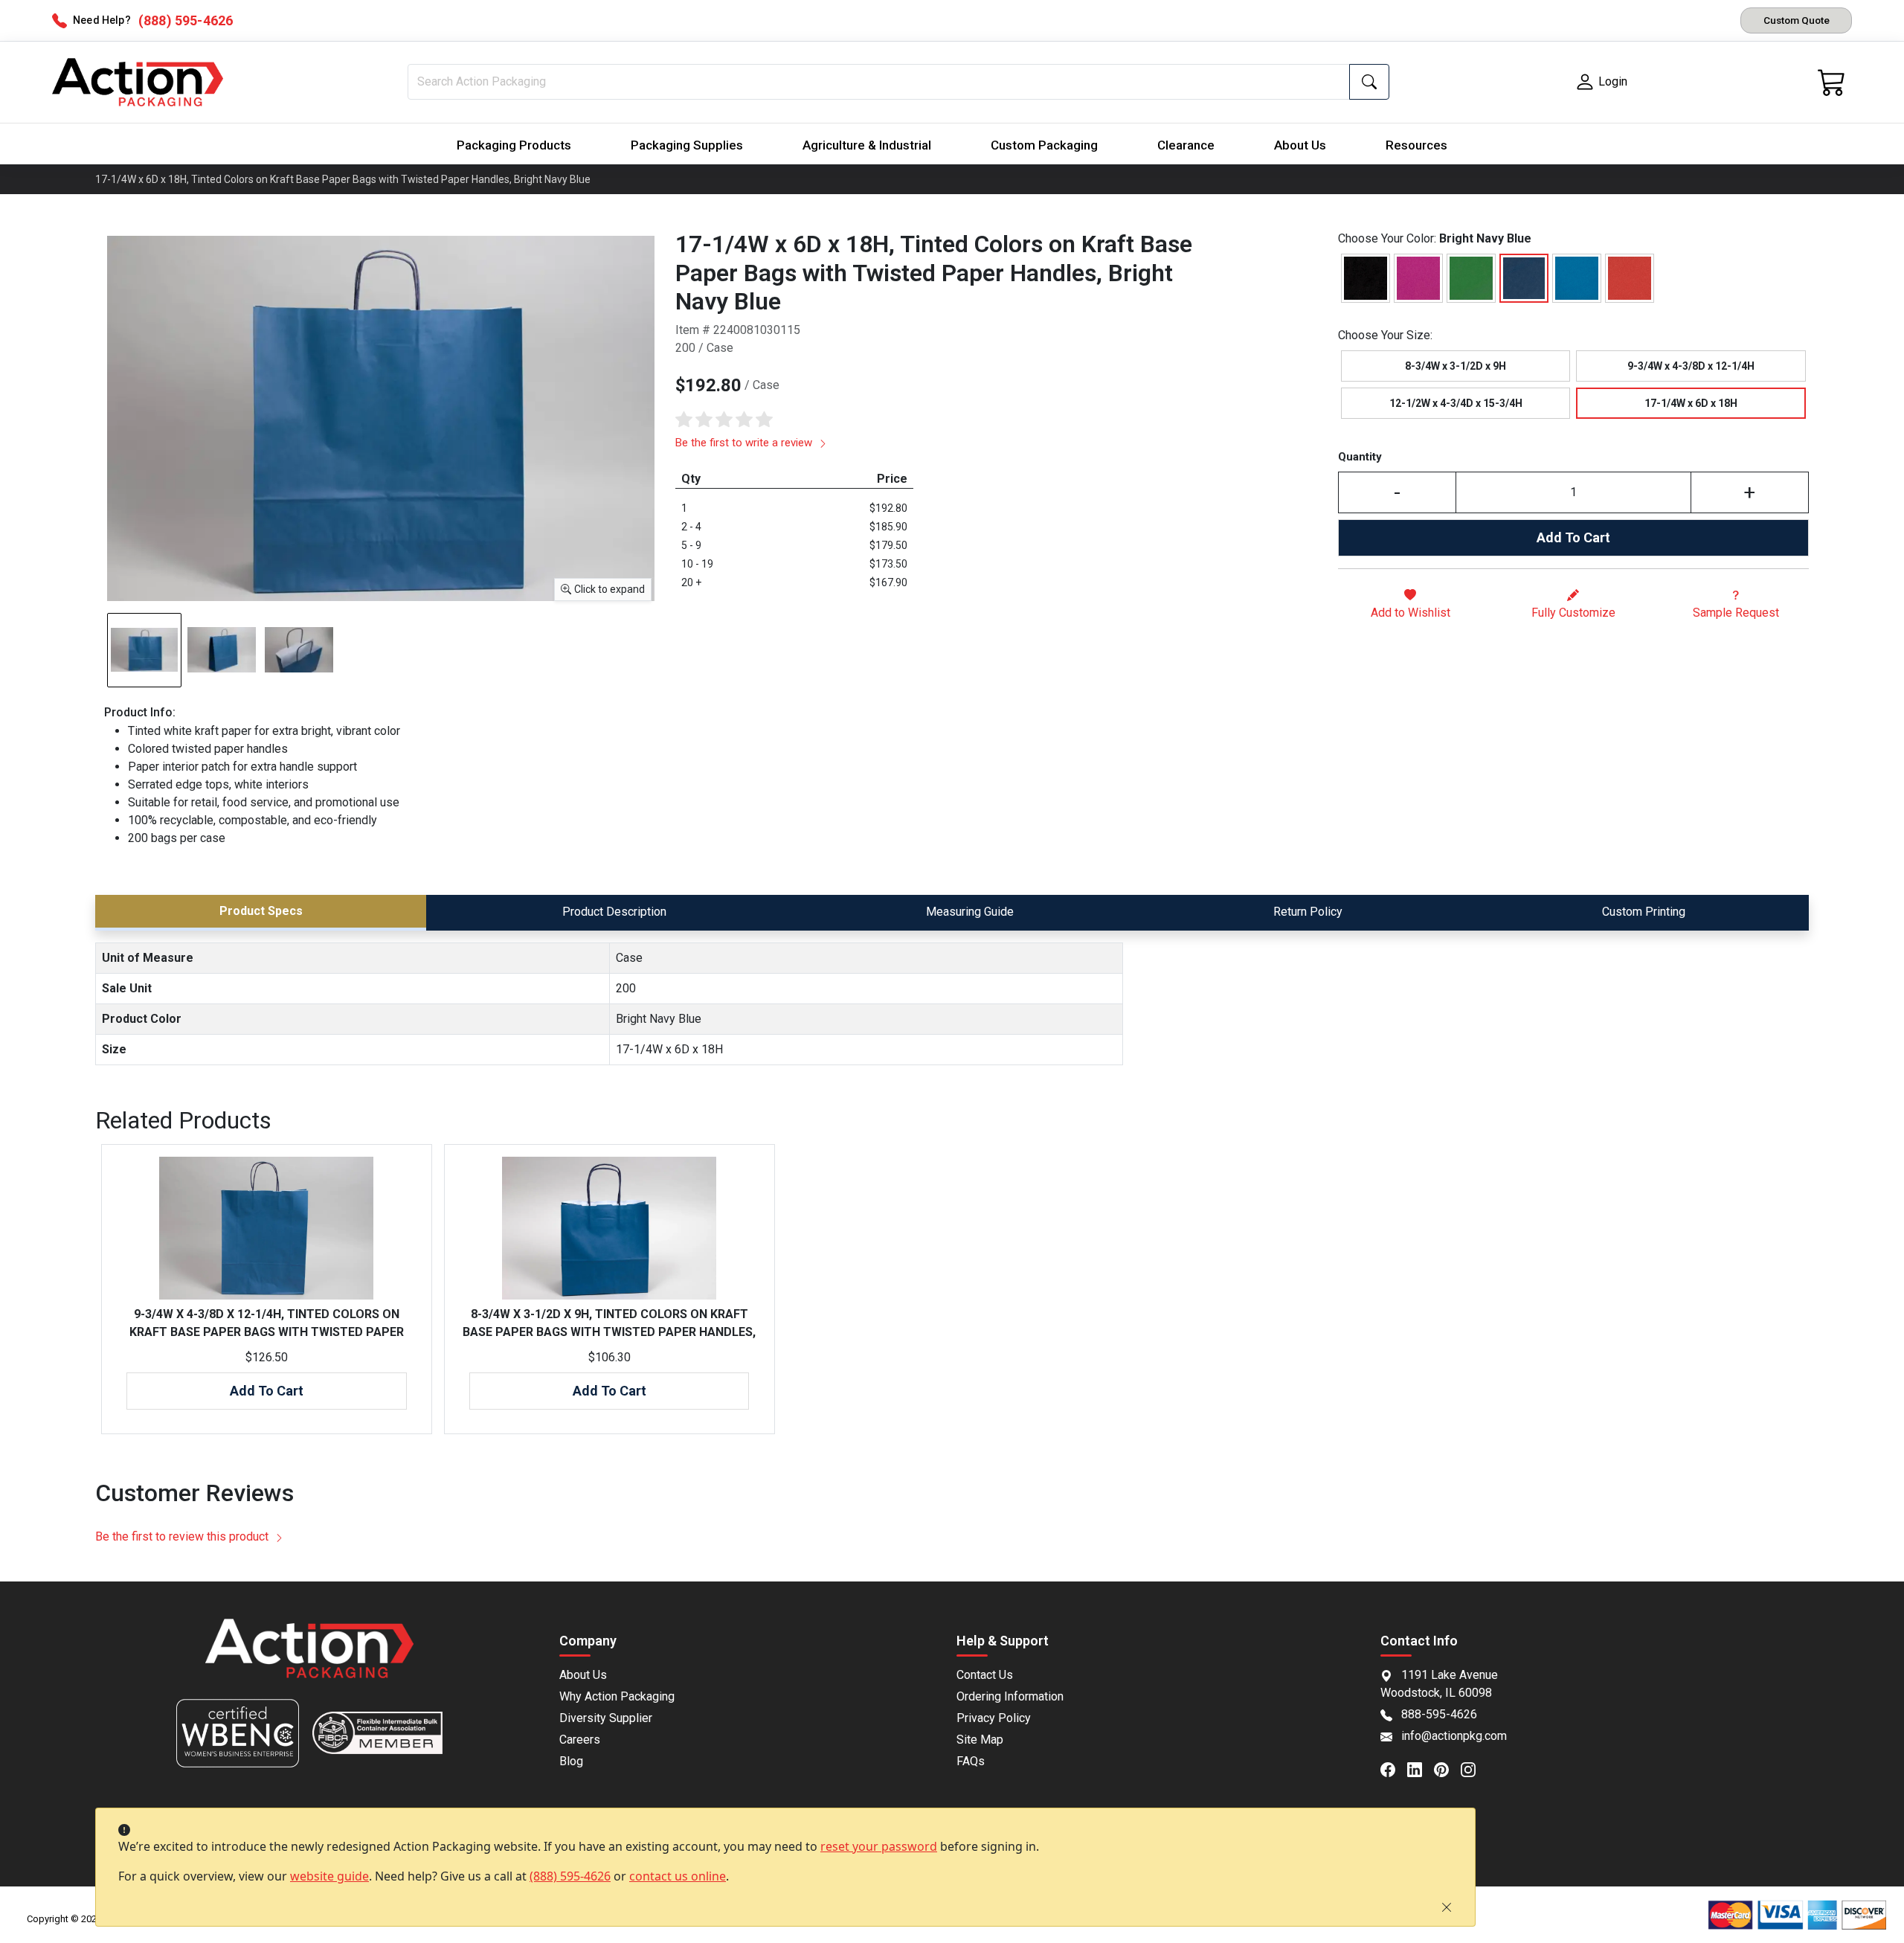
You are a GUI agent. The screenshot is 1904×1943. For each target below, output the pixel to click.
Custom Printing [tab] (1644, 912)
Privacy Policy (994, 1718)
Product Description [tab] (614, 912)
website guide (329, 1876)
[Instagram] (1474, 1768)
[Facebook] (1394, 1768)
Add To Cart (1573, 537)
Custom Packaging (1044, 145)
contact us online (678, 1876)
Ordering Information (1010, 1696)
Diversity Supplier (606, 1718)
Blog (571, 1761)
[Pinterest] (1447, 1768)
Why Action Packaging (617, 1696)
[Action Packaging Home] (309, 1658)
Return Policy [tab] (1308, 912)
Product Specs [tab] (261, 911)
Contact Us (985, 1675)
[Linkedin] (1421, 1768)
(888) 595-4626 (570, 1876)
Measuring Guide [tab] (970, 912)
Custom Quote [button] (1797, 20)
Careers (580, 1740)
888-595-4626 (1439, 1714)
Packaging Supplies (687, 145)
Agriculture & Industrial (867, 145)
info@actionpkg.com (1454, 1736)
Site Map (980, 1740)
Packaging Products (514, 145)
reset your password (879, 1846)
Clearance (1186, 145)
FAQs (971, 1761)
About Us (1300, 145)
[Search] (1369, 82)
